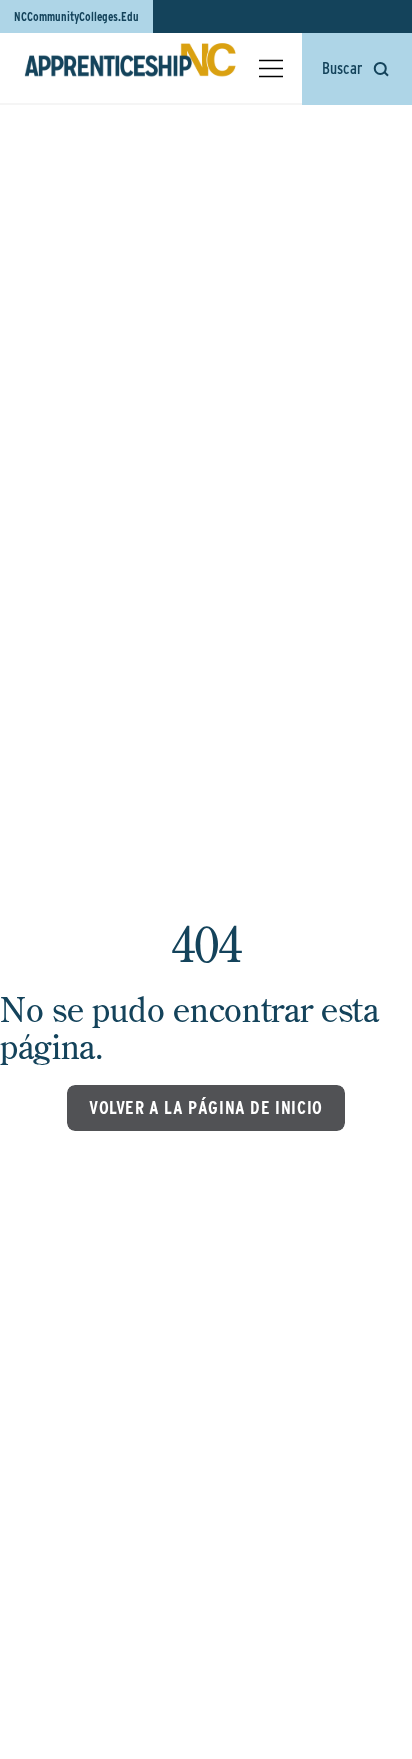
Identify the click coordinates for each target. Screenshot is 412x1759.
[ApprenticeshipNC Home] (130, 68)
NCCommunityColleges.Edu (76, 16)
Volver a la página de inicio (206, 1107)
